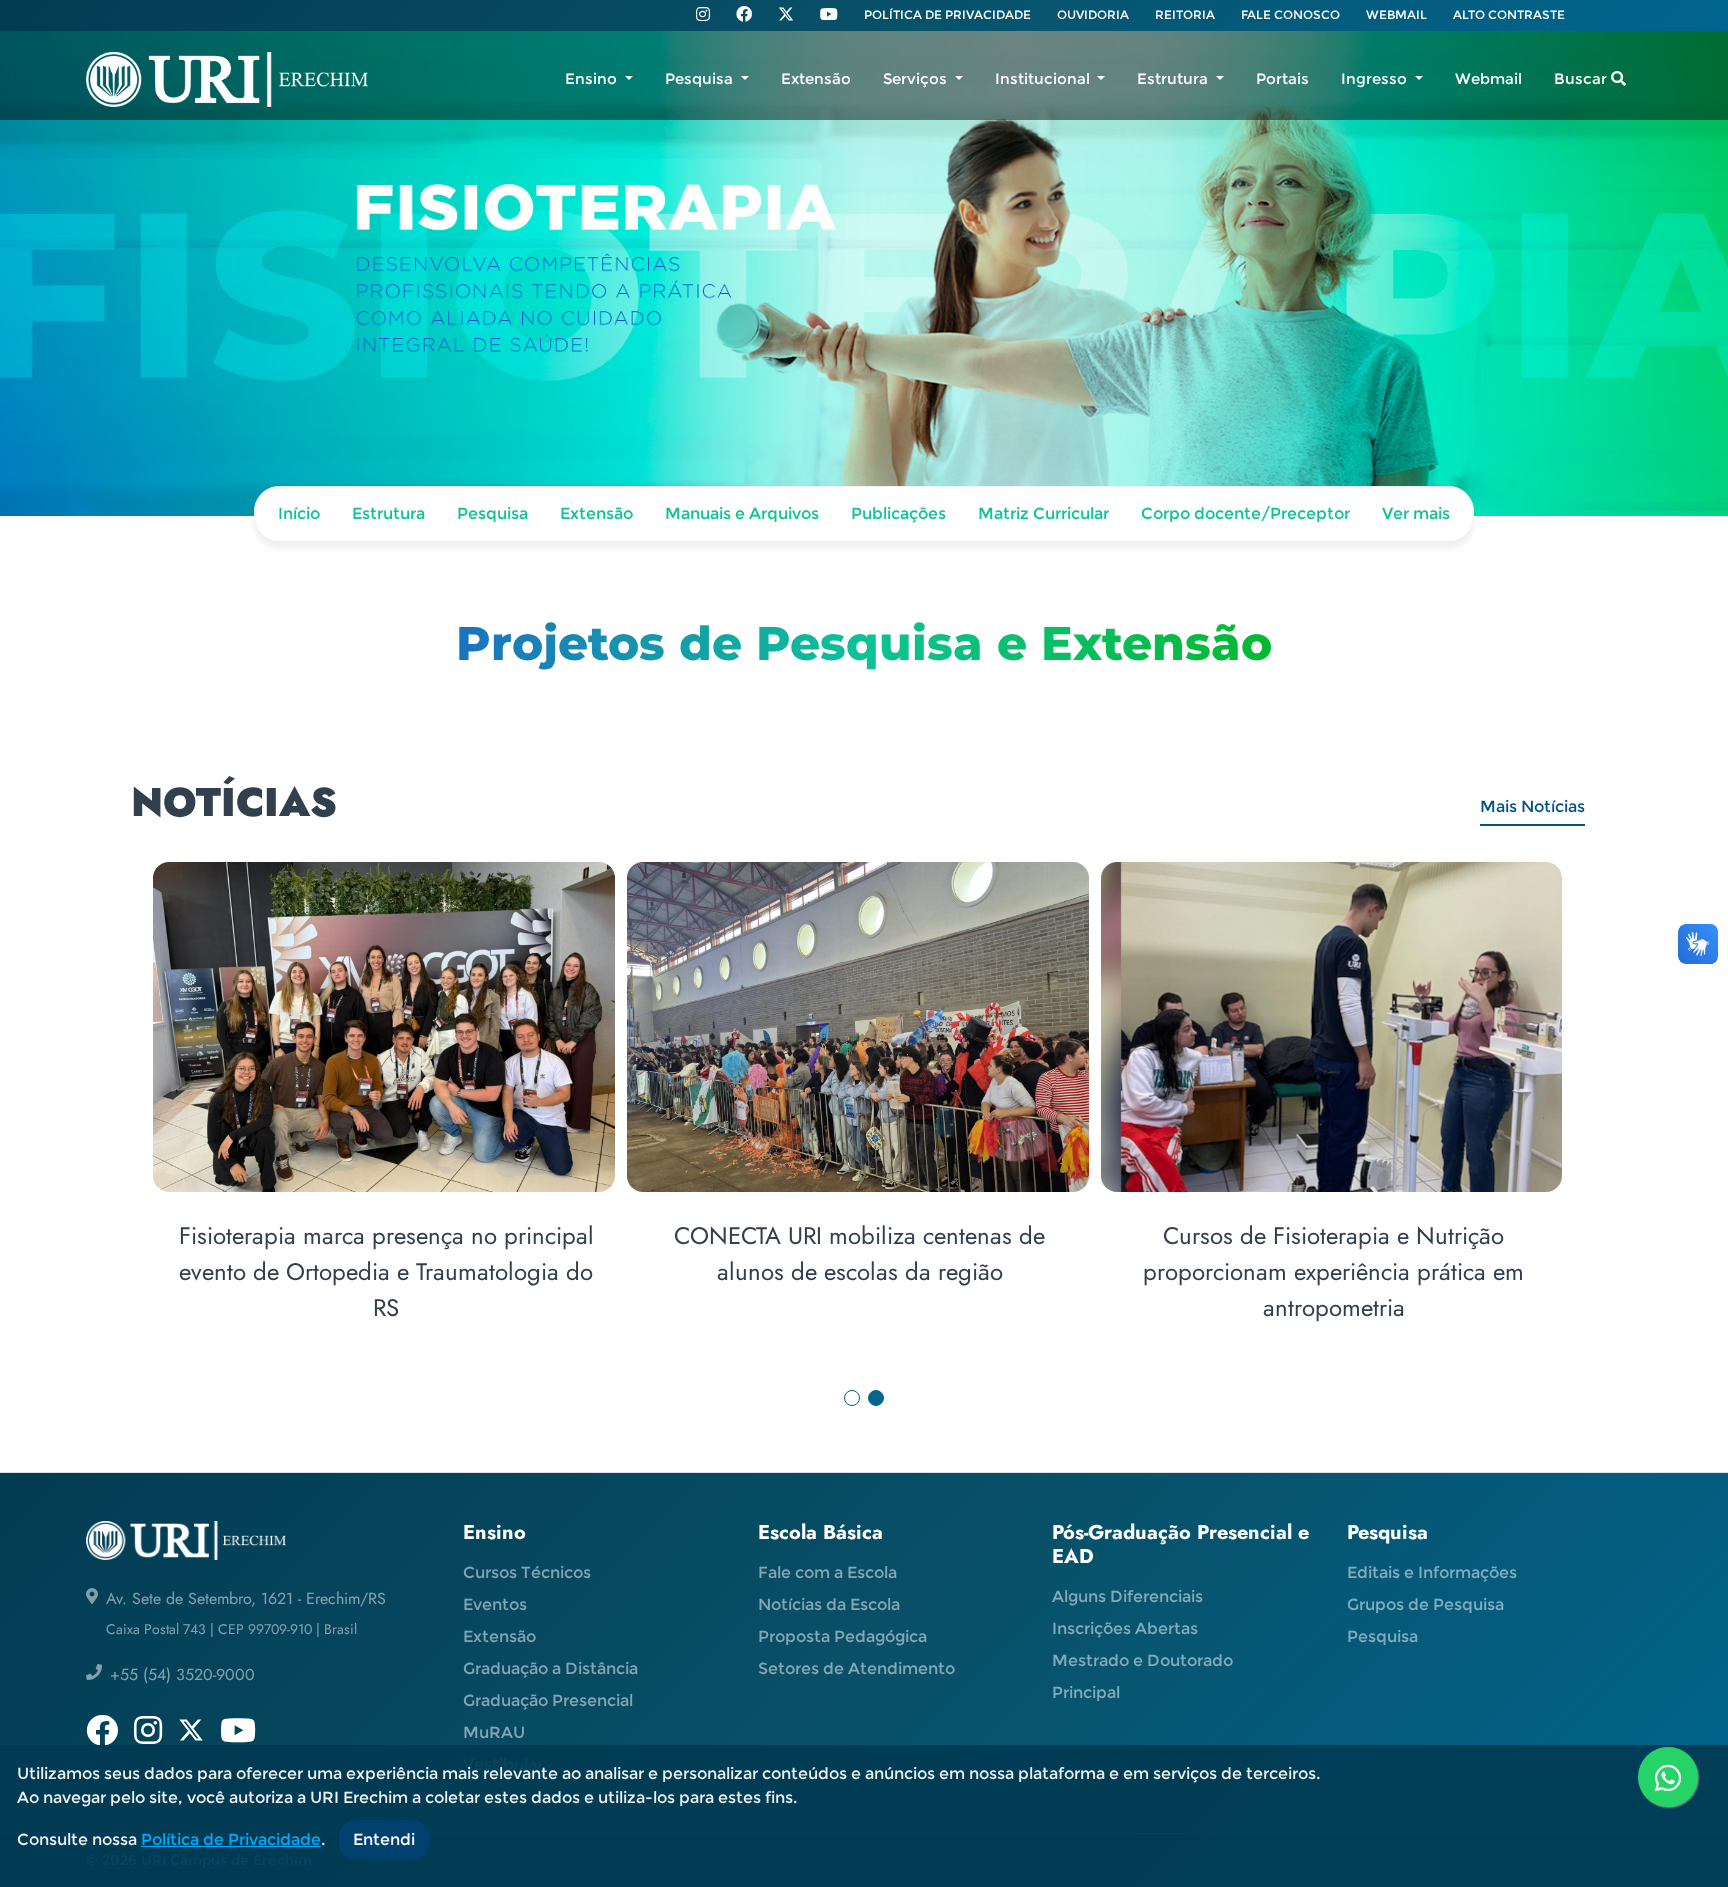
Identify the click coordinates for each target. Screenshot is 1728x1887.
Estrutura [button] (1174, 78)
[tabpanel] (863, 1118)
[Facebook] (744, 15)
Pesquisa (492, 513)
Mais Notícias (1532, 806)
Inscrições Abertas (1125, 1628)
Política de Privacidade (231, 1839)
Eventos (495, 1604)
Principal (1086, 1692)
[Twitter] (786, 14)
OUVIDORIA (1093, 14)
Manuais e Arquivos (742, 513)
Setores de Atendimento (856, 1668)
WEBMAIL (1396, 14)
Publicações (898, 513)
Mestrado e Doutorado (1142, 1660)
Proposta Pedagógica (842, 1636)
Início (299, 513)
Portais (1282, 78)
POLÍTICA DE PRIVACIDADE (947, 14)
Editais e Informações (1432, 1572)
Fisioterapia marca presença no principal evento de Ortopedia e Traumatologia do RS (386, 1271)
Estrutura (388, 513)
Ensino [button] (593, 78)
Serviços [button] (917, 78)
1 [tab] (852, 1398)
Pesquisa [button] (701, 78)
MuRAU (494, 1732)
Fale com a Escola (827, 1572)
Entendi (384, 1839)
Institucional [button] (1044, 78)
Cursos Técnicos (527, 1572)
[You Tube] (829, 15)
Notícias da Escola (829, 1604)
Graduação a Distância (550, 1668)
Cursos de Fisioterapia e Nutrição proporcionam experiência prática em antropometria (1333, 1271)
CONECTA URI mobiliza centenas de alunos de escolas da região (859, 1253)
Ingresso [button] (1376, 78)
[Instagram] (703, 15)
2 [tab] (876, 1398)
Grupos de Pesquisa (1425, 1604)
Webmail (1488, 78)
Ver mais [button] (1416, 513)
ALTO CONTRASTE (1509, 14)
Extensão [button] (816, 78)
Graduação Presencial (548, 1700)
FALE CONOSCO (1290, 14)
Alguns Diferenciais (1127, 1596)
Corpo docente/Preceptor (1245, 513)
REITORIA (1185, 14)
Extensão (596, 513)
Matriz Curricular (1043, 513)
